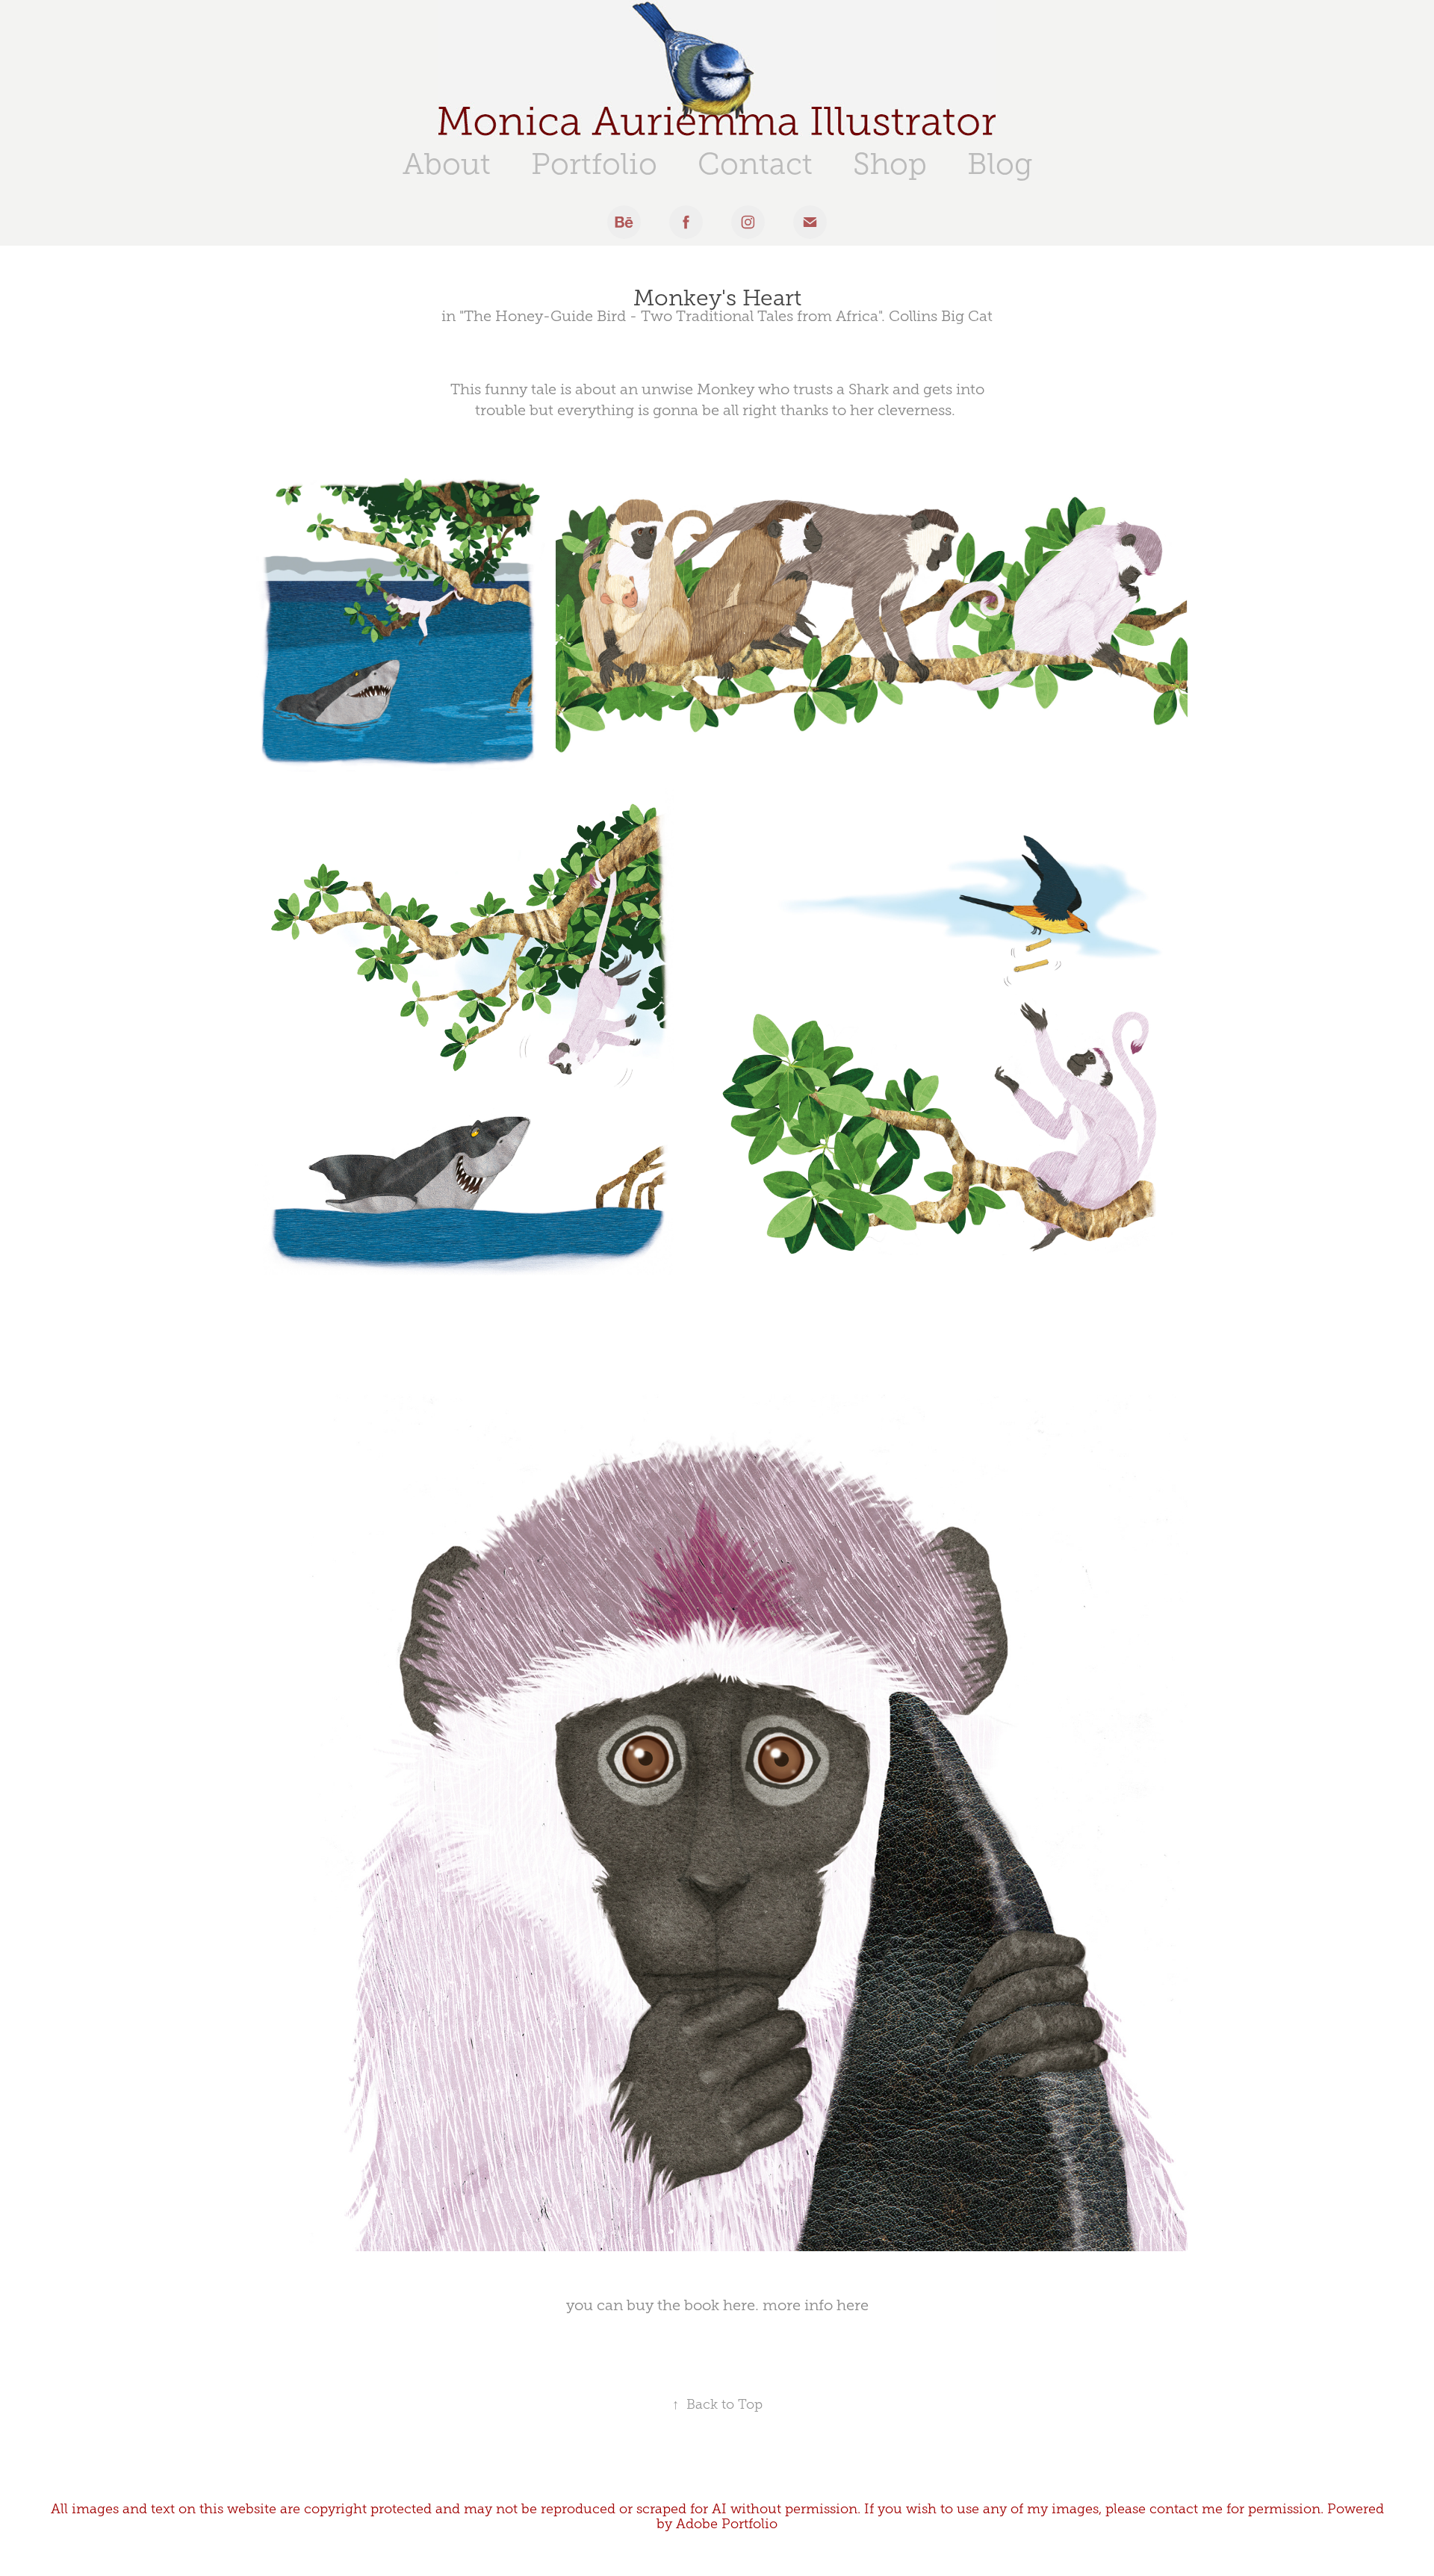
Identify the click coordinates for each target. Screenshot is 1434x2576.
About (447, 164)
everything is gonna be (638, 410)
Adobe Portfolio (727, 2524)
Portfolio (594, 164)
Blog (1000, 164)
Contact (755, 164)
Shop (890, 164)
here (739, 2305)
